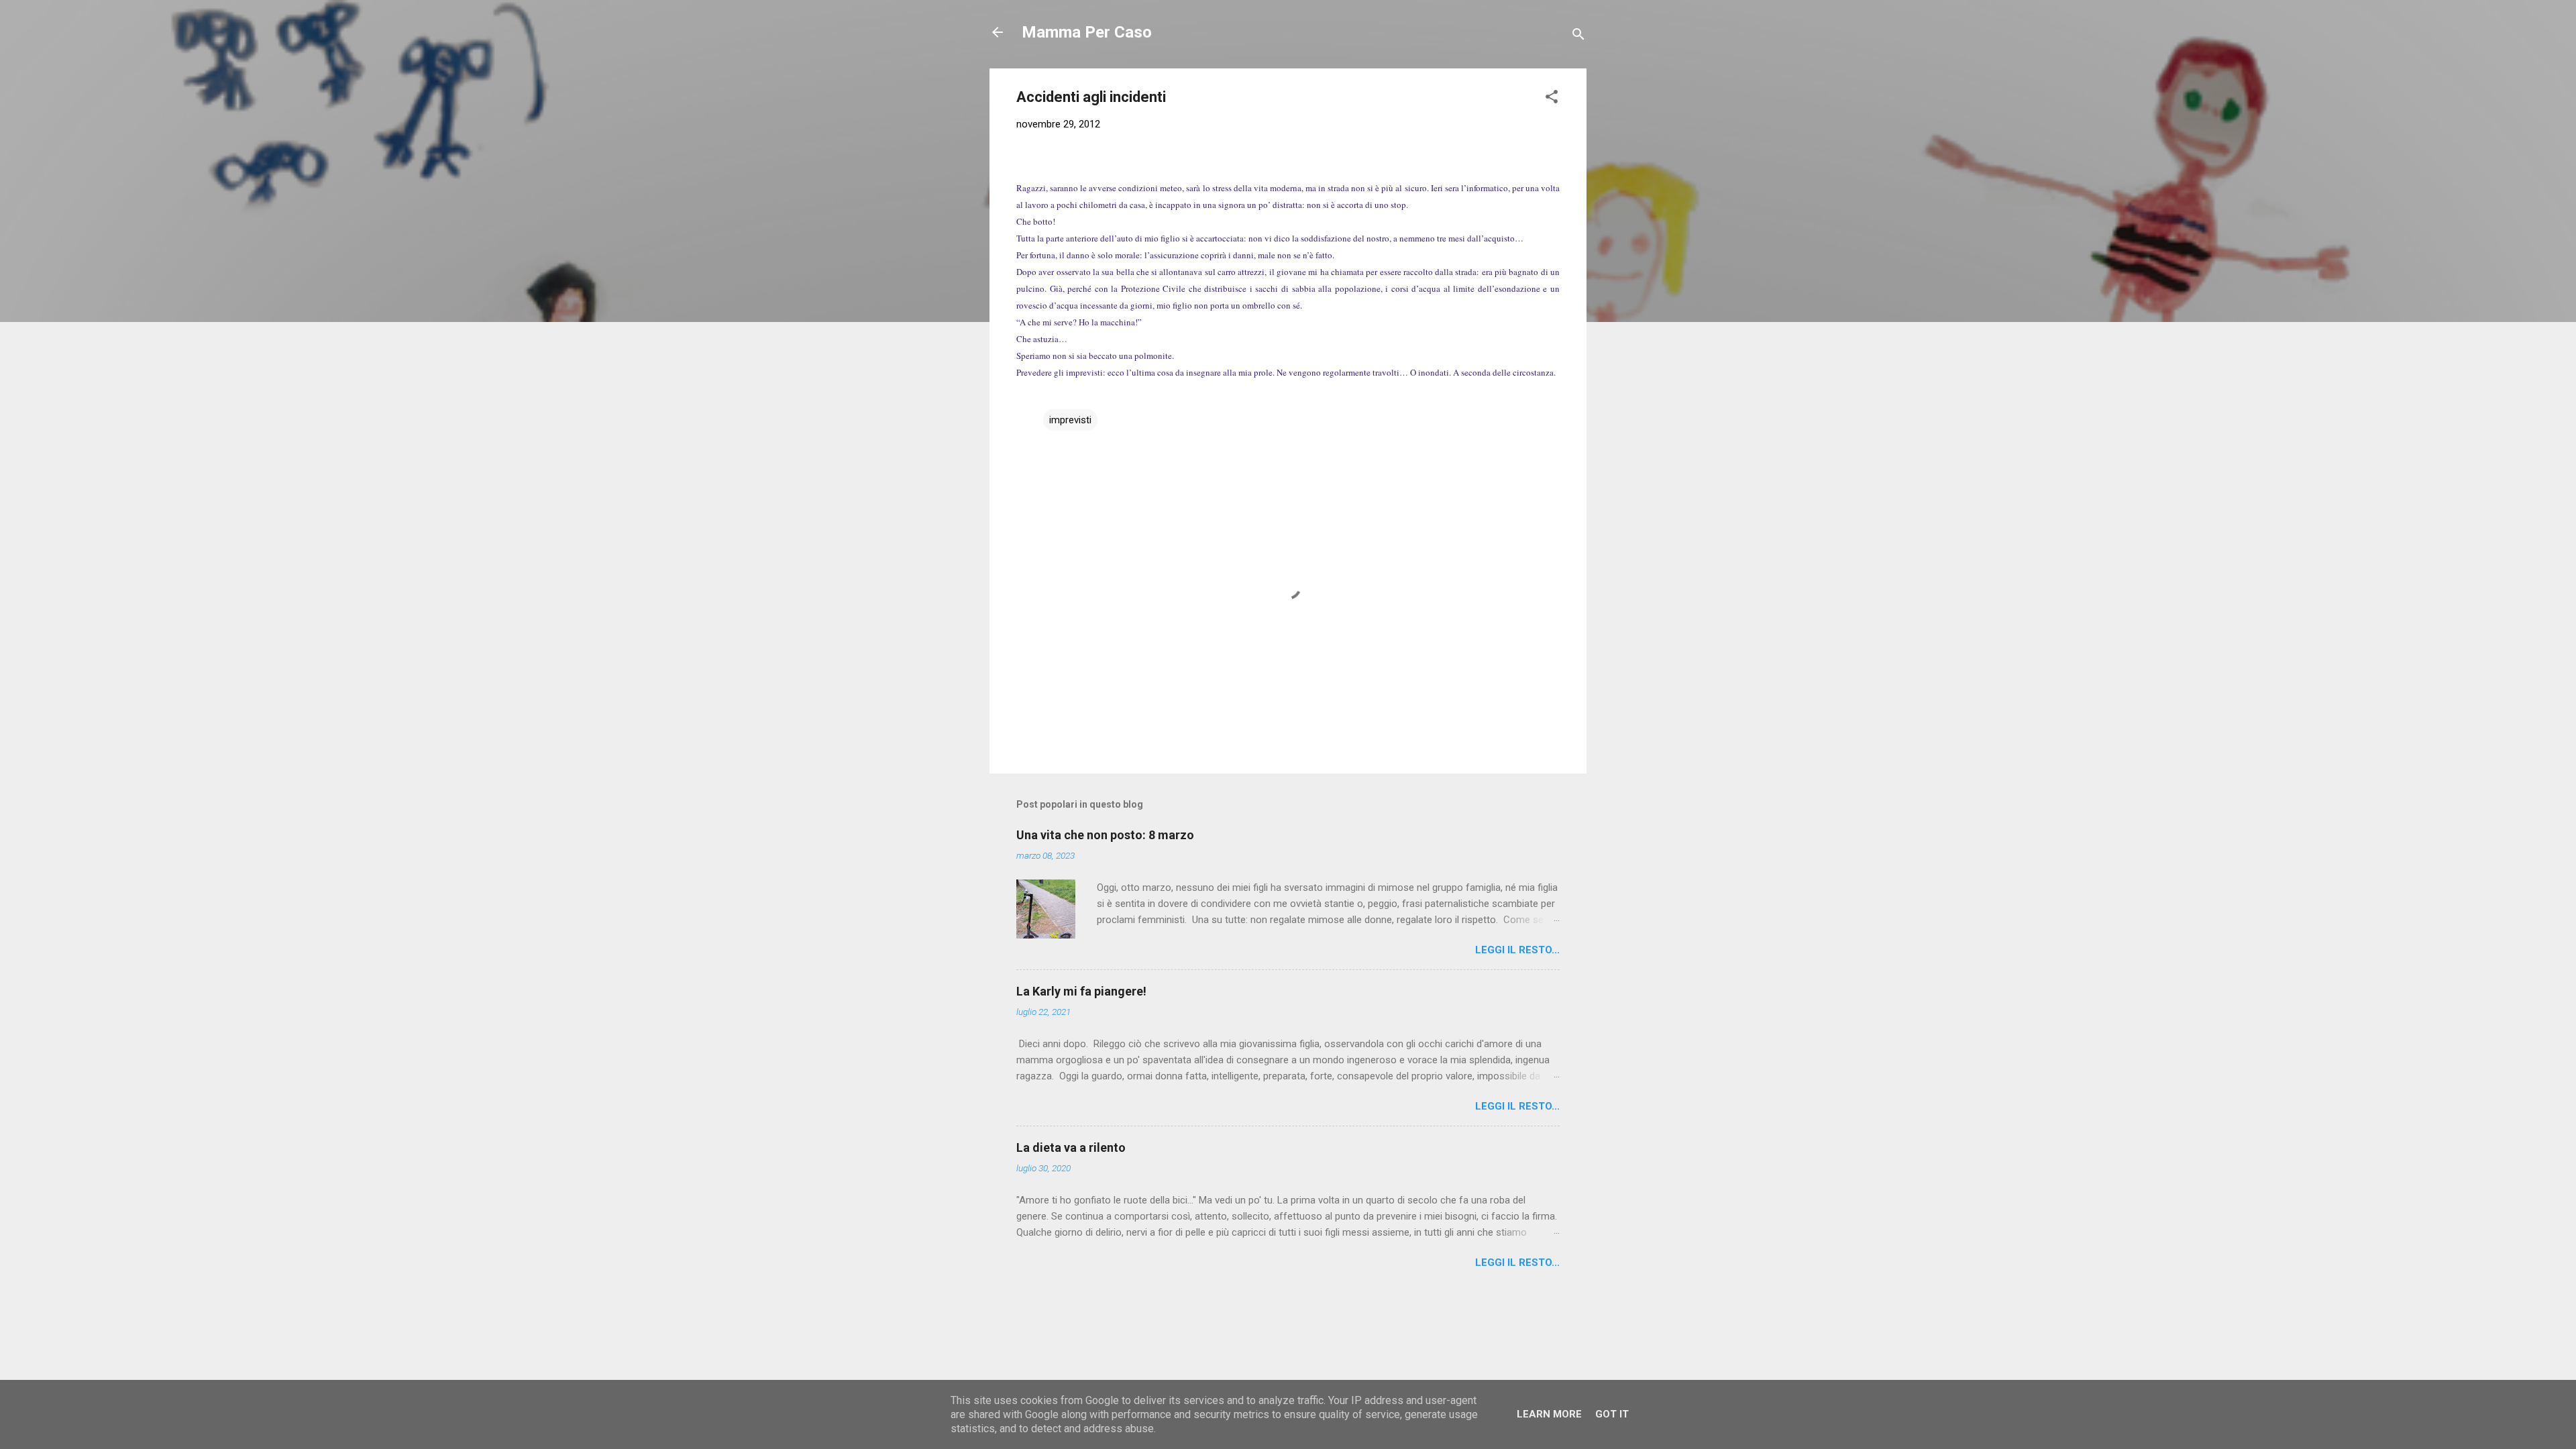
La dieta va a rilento (1071, 1147)
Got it (1612, 1414)
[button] (1552, 99)
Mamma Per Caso (1087, 32)
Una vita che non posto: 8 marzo (1105, 835)
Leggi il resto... (1517, 950)
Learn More (1549, 1414)
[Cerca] (1578, 37)
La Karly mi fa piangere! (1081, 991)
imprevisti (1070, 420)
